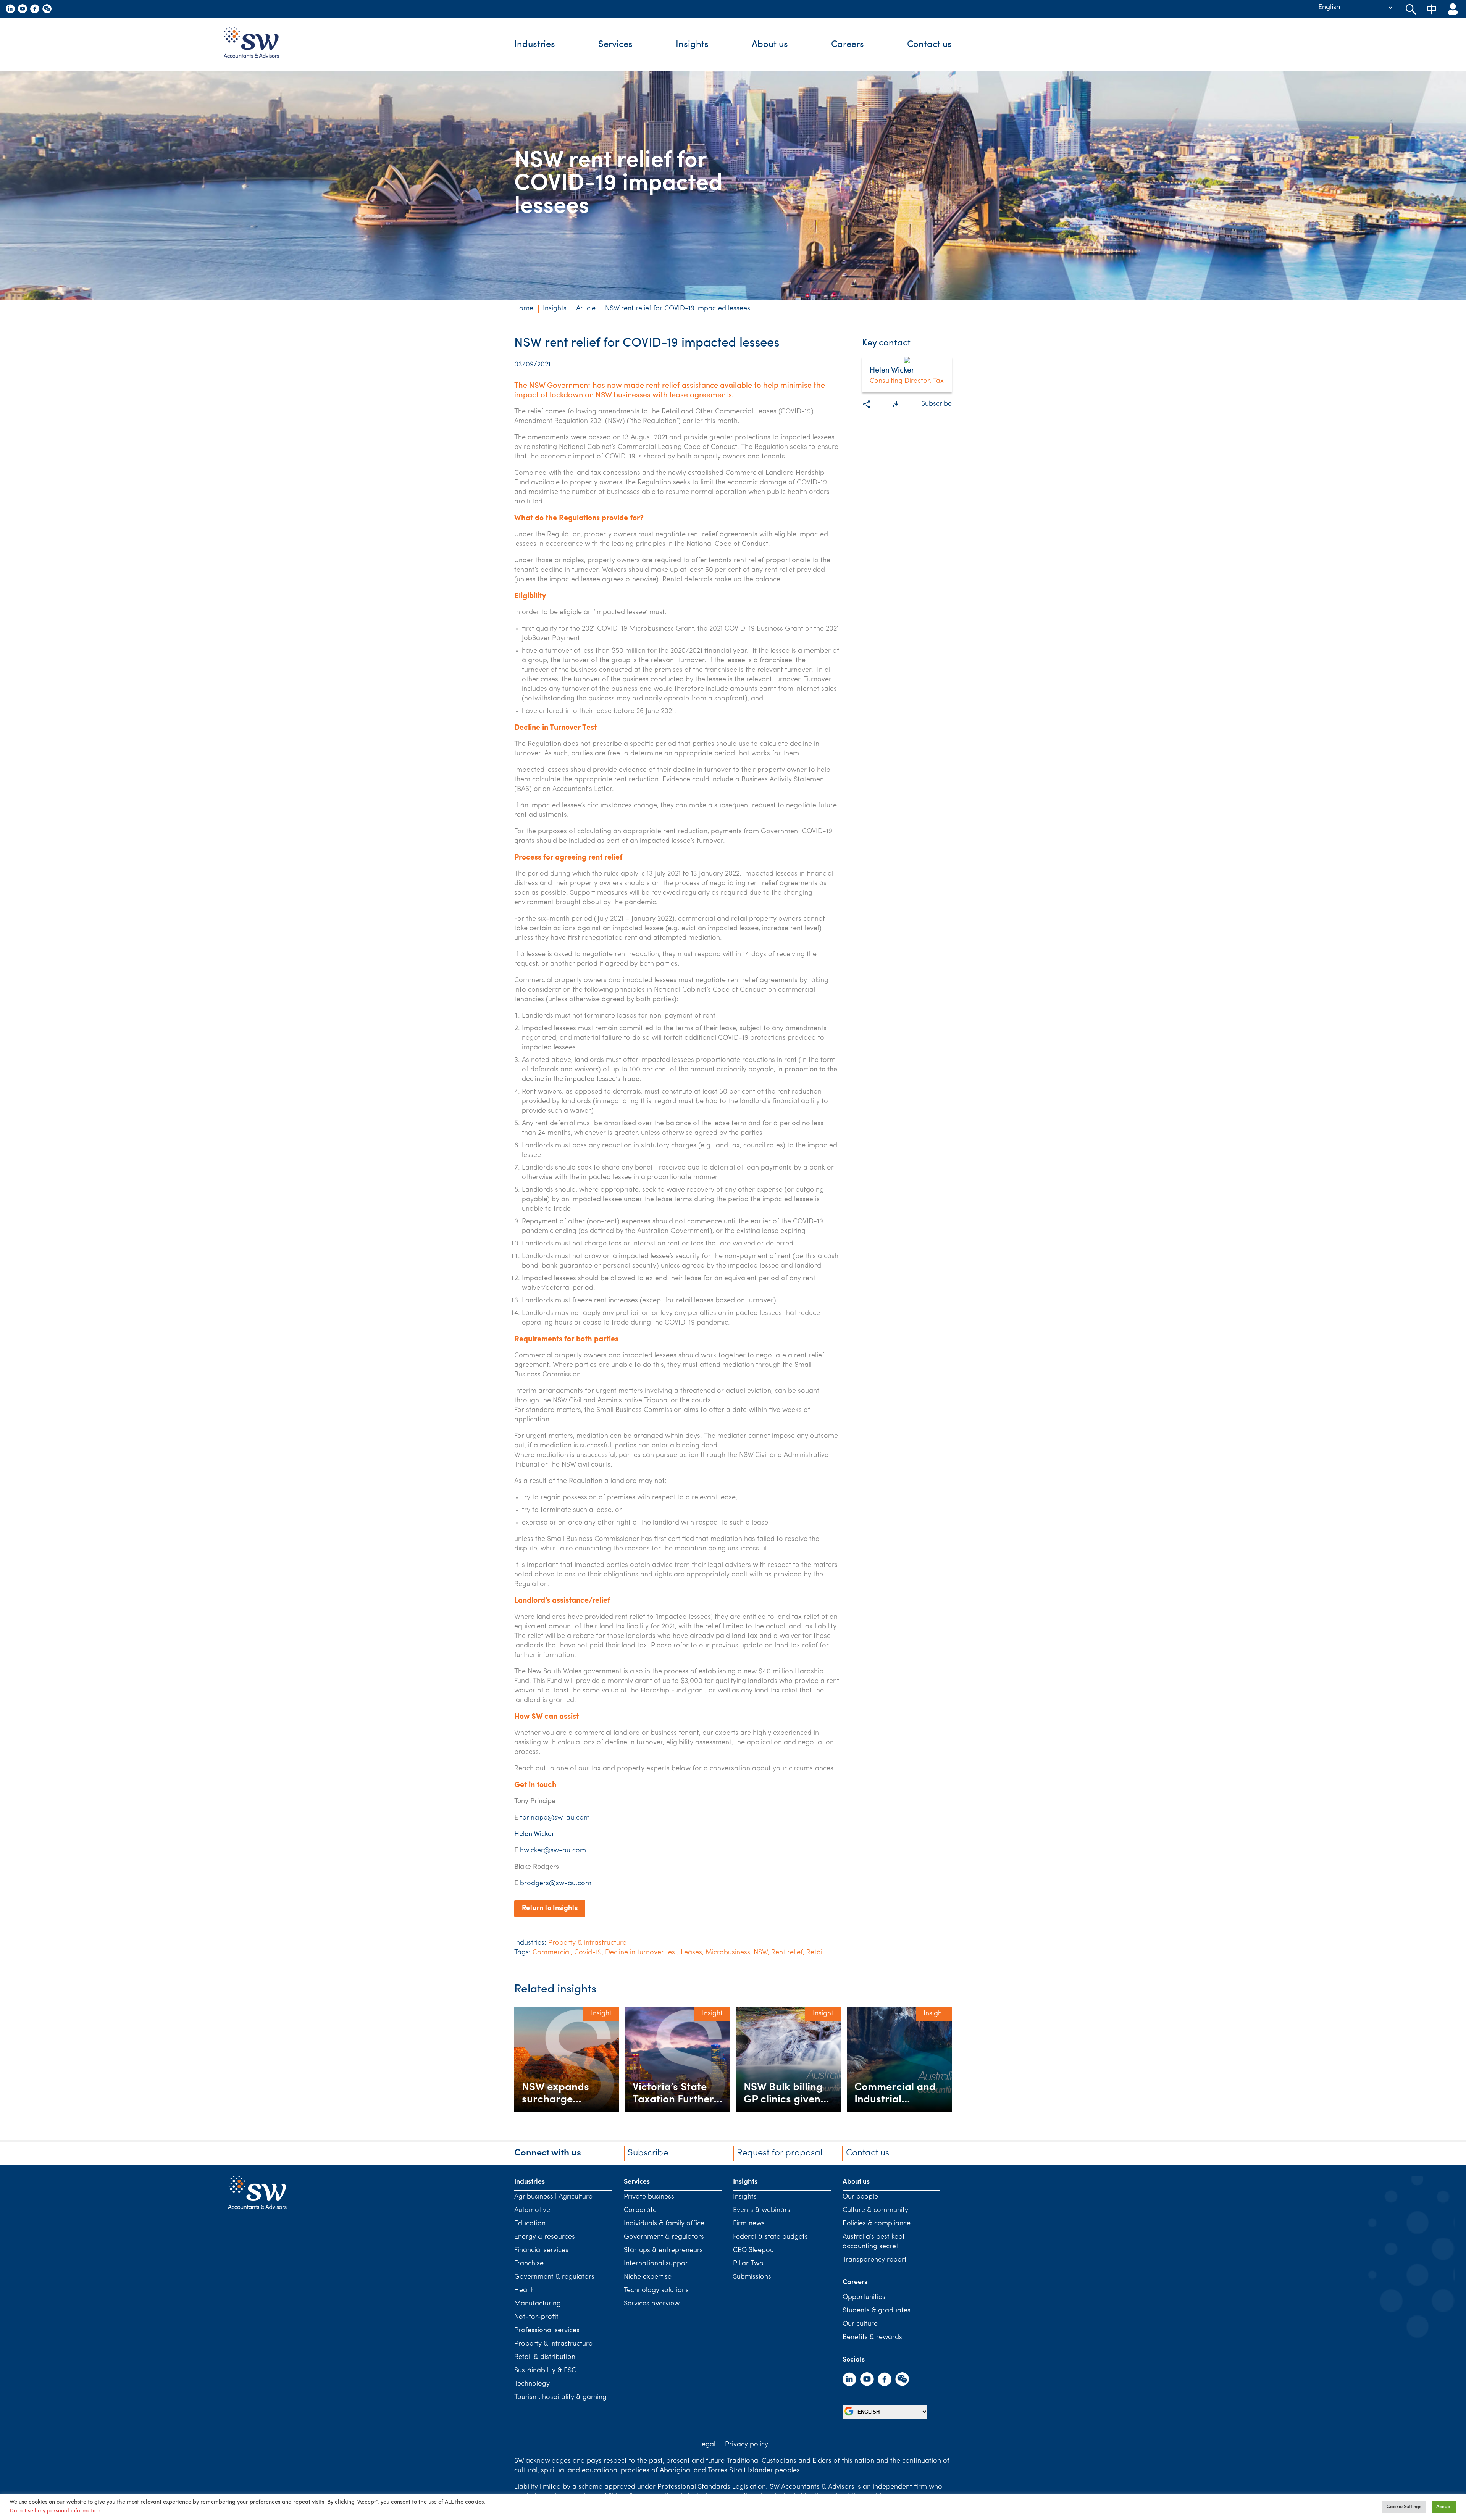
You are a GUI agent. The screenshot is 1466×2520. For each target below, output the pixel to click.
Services (615, 45)
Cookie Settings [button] (1404, 2507)
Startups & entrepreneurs (663, 2251)
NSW (761, 1953)
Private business (649, 2197)
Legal (707, 2445)
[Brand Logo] (257, 45)
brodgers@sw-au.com (556, 1884)
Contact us (929, 45)
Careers (848, 45)
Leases (691, 1953)
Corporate (640, 2210)
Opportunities (864, 2297)
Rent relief (787, 1953)
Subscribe (936, 404)
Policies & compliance (877, 2224)
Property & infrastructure (587, 1943)
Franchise (529, 2264)
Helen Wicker (534, 1834)
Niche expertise (648, 2277)
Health (525, 2291)
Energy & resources (545, 2237)
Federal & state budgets (770, 2237)
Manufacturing (538, 2304)
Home (524, 309)
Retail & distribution (545, 2357)
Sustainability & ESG (546, 2371)
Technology (532, 2384)
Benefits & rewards (872, 2338)
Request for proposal (780, 2153)
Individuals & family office (664, 2224)
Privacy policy (747, 2445)
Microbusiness (728, 1953)
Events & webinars (762, 2210)
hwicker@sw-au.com (553, 1851)
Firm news (749, 2224)
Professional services (547, 2331)
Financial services (541, 2251)
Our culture (860, 2324)
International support (657, 2264)
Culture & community (875, 2210)
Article (586, 309)
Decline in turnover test (641, 1953)
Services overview (652, 2304)
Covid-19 (588, 1953)
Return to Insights (550, 1909)
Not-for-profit (536, 2317)
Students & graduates (877, 2311)
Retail (815, 1953)
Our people (860, 2197)
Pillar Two (748, 2264)
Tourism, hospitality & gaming (560, 2397)
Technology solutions (656, 2291)
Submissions (752, 2277)
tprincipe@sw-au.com (555, 1818)
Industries (535, 45)
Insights (692, 45)
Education (530, 2224)
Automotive (532, 2210)
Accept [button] (1444, 2507)
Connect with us (548, 2153)
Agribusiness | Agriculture (553, 2197)
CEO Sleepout (755, 2251)
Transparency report (875, 2260)
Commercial (552, 1953)
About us (770, 45)
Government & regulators (554, 2277)
